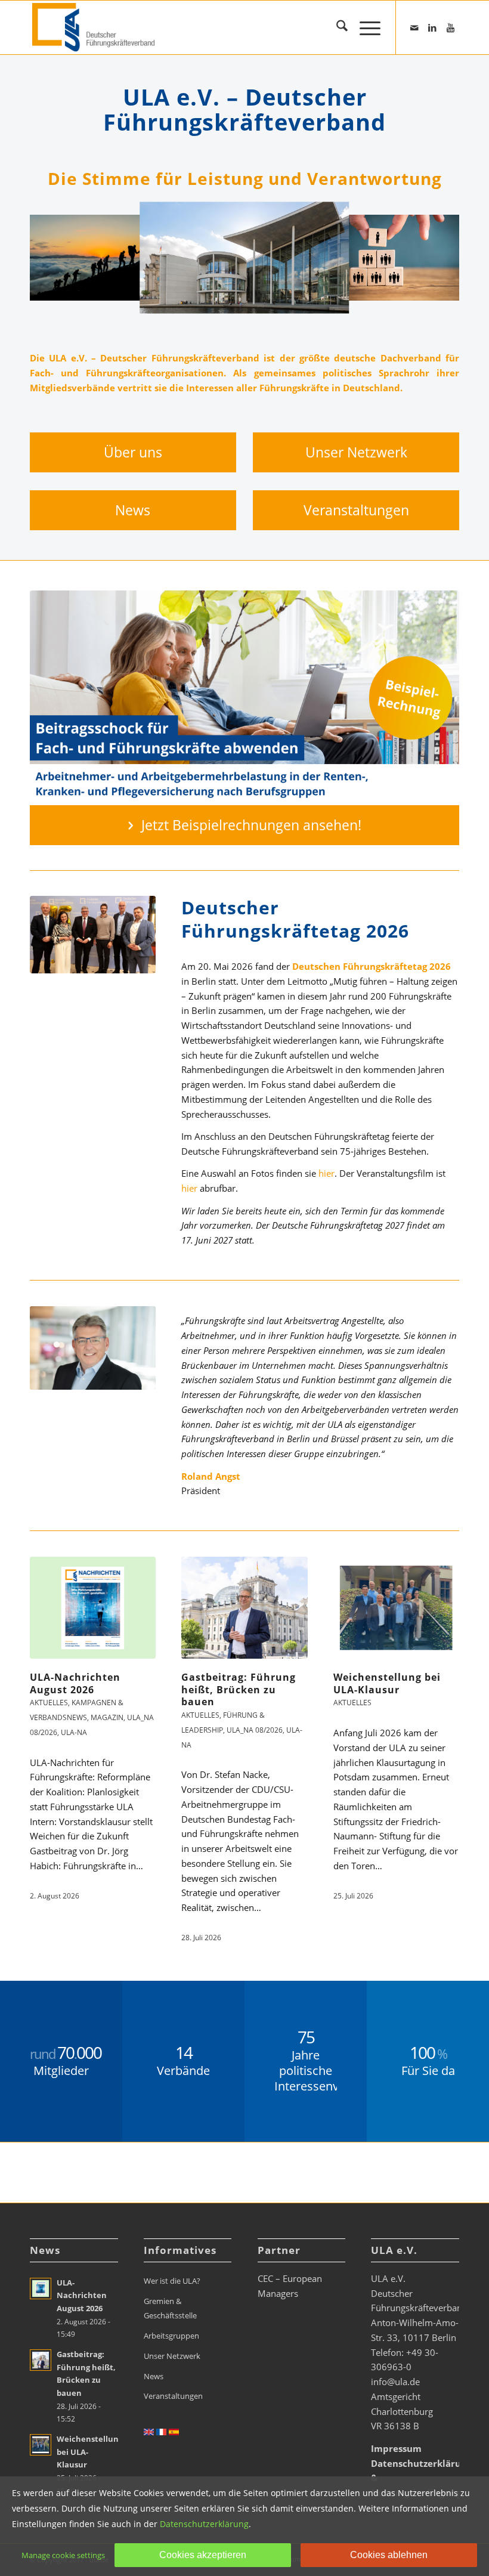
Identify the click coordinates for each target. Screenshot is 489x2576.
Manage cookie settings (63, 2555)
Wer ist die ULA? (172, 2281)
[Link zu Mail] (414, 27)
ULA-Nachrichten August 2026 (75, 1683)
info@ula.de (395, 2382)
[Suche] (336, 27)
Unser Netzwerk (172, 2356)
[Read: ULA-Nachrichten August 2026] (41, 2289)
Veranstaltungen (173, 2396)
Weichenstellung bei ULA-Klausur (387, 1683)
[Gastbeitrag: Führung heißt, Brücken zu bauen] (244, 1608)
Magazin (107, 1717)
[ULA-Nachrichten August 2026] (93, 1608)
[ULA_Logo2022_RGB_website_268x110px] (95, 27)
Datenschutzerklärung (204, 2524)
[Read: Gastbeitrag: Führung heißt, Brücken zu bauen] (41, 2360)
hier (326, 1173)
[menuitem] (336, 27)
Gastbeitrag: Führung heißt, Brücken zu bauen (239, 1690)
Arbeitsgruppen (171, 2336)
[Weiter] (432, 258)
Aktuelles (200, 1715)
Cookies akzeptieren (203, 2555)
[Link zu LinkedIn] (432, 27)
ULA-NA (74, 1732)
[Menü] (364, 27)
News (154, 2376)
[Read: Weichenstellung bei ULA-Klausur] (41, 2445)
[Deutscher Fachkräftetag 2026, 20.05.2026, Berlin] (93, 935)
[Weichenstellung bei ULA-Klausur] (396, 1608)
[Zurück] (57, 258)
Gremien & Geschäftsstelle (170, 2308)
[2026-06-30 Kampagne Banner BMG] (244, 698)
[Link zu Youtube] (450, 27)
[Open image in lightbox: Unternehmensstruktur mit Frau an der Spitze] (450, 287)
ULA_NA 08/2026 (255, 1730)
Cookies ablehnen (389, 2555)
